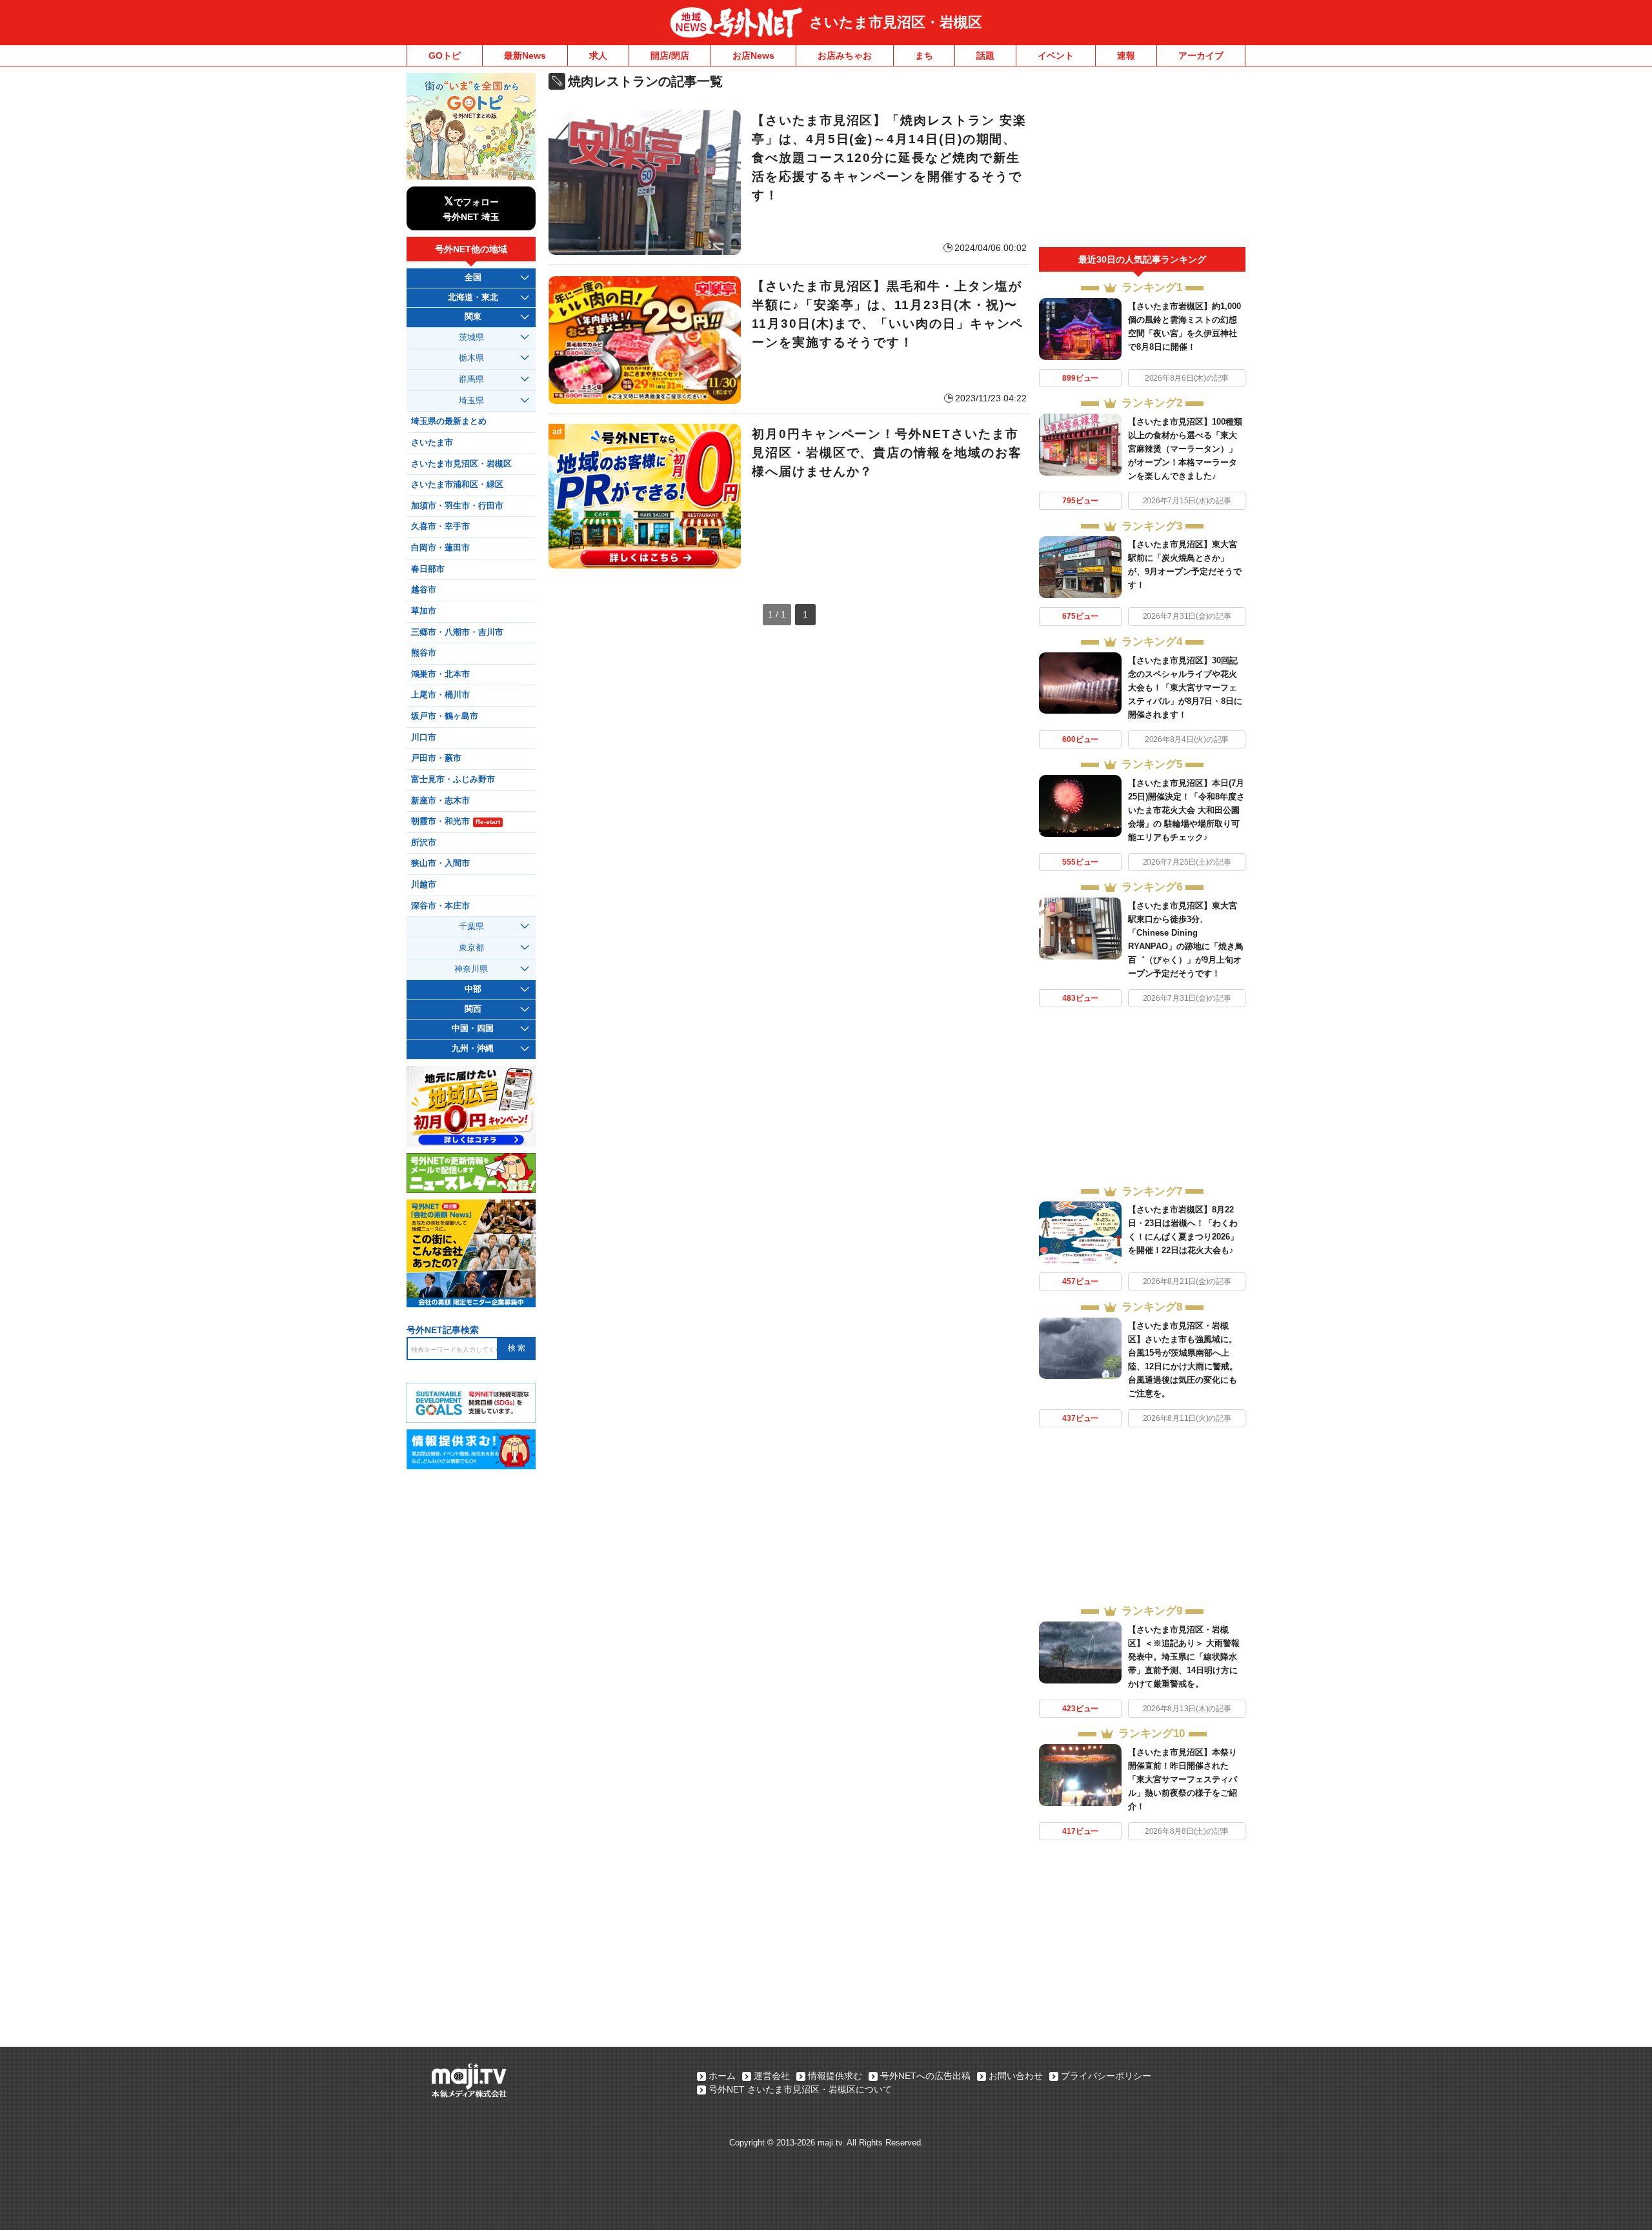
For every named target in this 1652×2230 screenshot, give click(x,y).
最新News (525, 55)
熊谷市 (424, 653)
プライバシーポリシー (1106, 2076)
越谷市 (424, 590)
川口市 (424, 738)
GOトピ (445, 55)
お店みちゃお (845, 55)
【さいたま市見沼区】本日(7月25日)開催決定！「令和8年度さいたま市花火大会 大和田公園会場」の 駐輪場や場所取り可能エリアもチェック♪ (1186, 810)
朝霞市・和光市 (456, 821)
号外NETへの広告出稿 (925, 2076)
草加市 (424, 611)
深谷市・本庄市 (440, 906)
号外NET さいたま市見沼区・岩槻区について (800, 2089)
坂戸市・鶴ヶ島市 (445, 716)
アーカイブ (1201, 55)
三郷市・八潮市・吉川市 (457, 632)
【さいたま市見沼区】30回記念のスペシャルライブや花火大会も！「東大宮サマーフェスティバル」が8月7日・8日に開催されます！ (1185, 688)
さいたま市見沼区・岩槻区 (896, 22)
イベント (1056, 55)
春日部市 (428, 569)
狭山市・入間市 (440, 863)
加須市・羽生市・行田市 (457, 506)
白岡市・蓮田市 (440, 548)
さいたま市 (432, 443)
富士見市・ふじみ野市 (453, 779)
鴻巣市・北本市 (440, 674)
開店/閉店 (670, 55)
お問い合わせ (1016, 2076)
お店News (753, 55)
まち (924, 55)
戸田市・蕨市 (436, 758)
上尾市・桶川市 (440, 695)
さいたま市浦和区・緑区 (457, 485)
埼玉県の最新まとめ (449, 421)
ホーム (722, 2076)
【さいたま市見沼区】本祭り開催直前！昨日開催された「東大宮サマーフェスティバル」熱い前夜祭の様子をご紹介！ (1183, 1779)
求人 (598, 55)
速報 (1126, 55)
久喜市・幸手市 (440, 527)
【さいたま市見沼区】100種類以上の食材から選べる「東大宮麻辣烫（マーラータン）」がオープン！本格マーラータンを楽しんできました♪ (1185, 449)
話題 (985, 55)
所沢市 (424, 843)
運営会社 (772, 2076)
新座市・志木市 (440, 801)
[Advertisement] (1142, 160)
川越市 (424, 885)
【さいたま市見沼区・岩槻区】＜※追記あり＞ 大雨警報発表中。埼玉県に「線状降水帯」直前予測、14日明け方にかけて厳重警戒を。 (1184, 1657)
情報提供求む (835, 2076)
